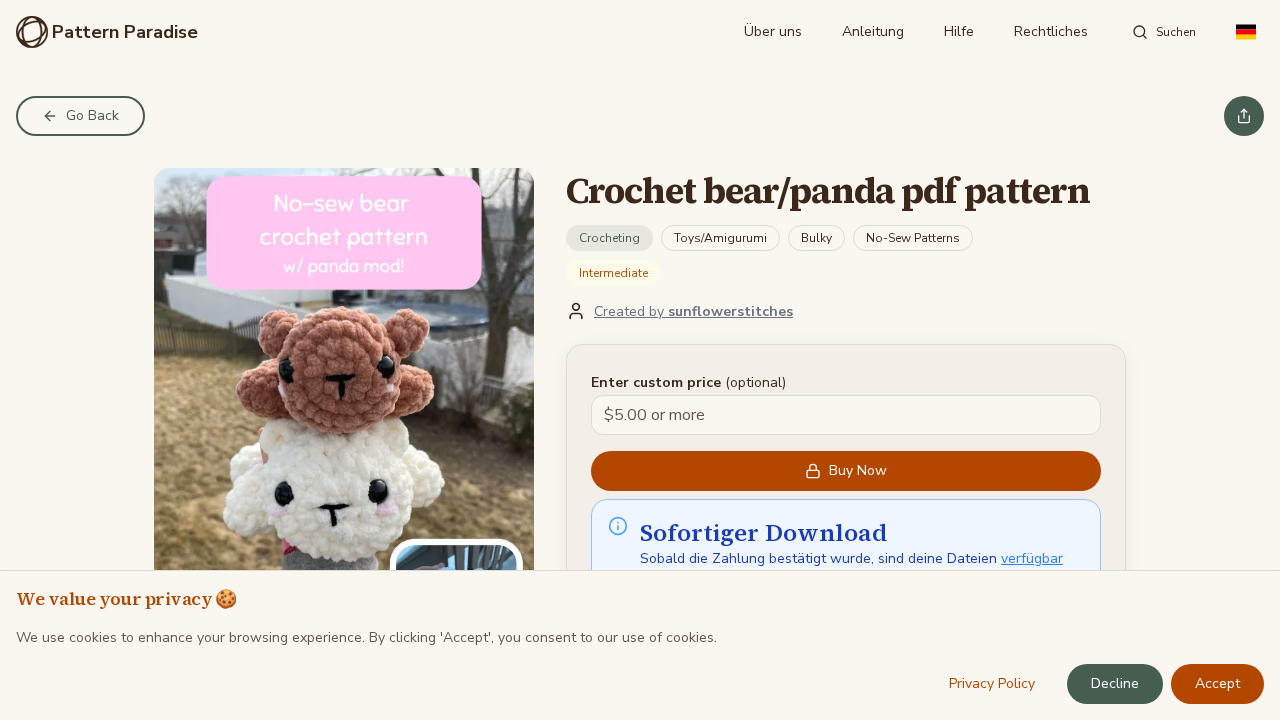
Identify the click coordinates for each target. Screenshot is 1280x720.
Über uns (773, 31)
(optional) (688, 382)
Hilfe (959, 31)
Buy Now (858, 470)
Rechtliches (1051, 31)
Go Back (92, 115)
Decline (1115, 683)
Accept (1217, 683)
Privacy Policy (992, 683)
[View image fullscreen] (344, 405)
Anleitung (873, 31)
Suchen (1176, 32)
